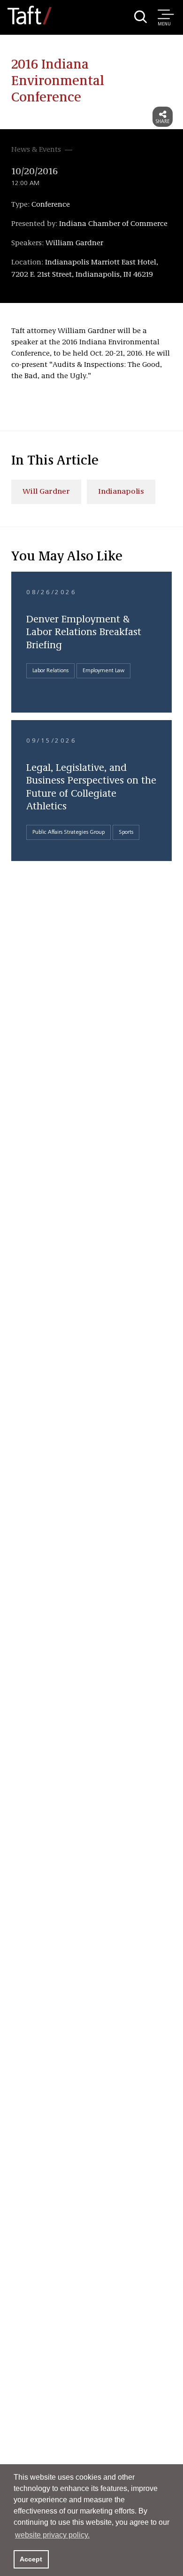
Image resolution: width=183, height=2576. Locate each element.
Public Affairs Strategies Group (69, 832)
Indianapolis (121, 492)
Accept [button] (31, 2559)
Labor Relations (50, 671)
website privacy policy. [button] (52, 2535)
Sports (126, 832)
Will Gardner (46, 492)
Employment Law (103, 671)
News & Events (36, 150)
